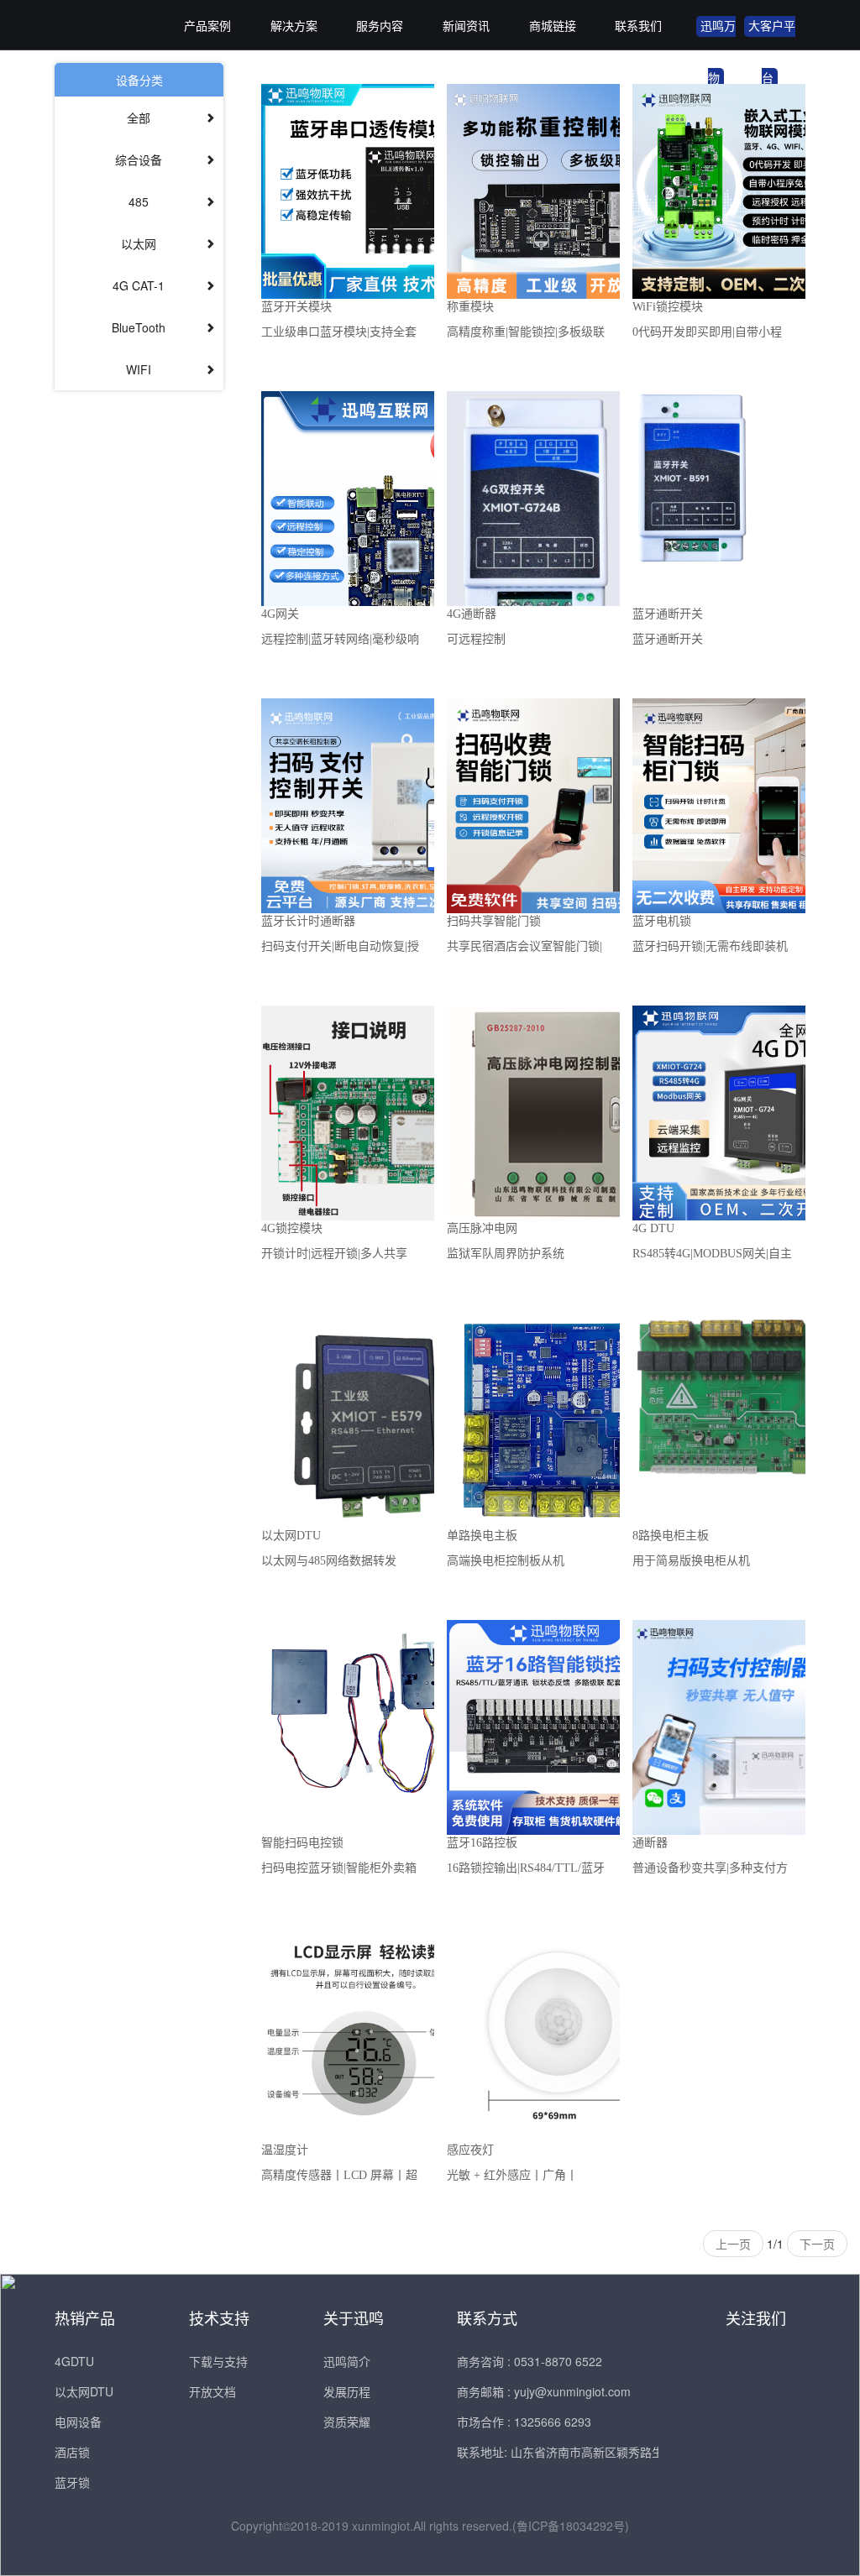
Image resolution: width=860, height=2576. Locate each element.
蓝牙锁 (72, 2482)
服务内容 (380, 26)
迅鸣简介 (347, 2361)
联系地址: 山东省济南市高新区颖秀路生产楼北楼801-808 (606, 2452)
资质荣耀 (347, 2422)
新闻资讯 (466, 26)
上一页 (733, 2244)
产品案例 (207, 26)
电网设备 (78, 2422)
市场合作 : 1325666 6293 (524, 2422)
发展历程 (347, 2391)
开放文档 (212, 2391)
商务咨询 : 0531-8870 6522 (530, 2361)
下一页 (817, 2244)
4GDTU (74, 2361)
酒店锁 (72, 2452)
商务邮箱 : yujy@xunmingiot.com (544, 2391)
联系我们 (638, 26)
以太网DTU (84, 2391)
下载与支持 (218, 2361)
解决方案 (294, 26)
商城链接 (553, 26)
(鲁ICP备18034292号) (571, 2526)
